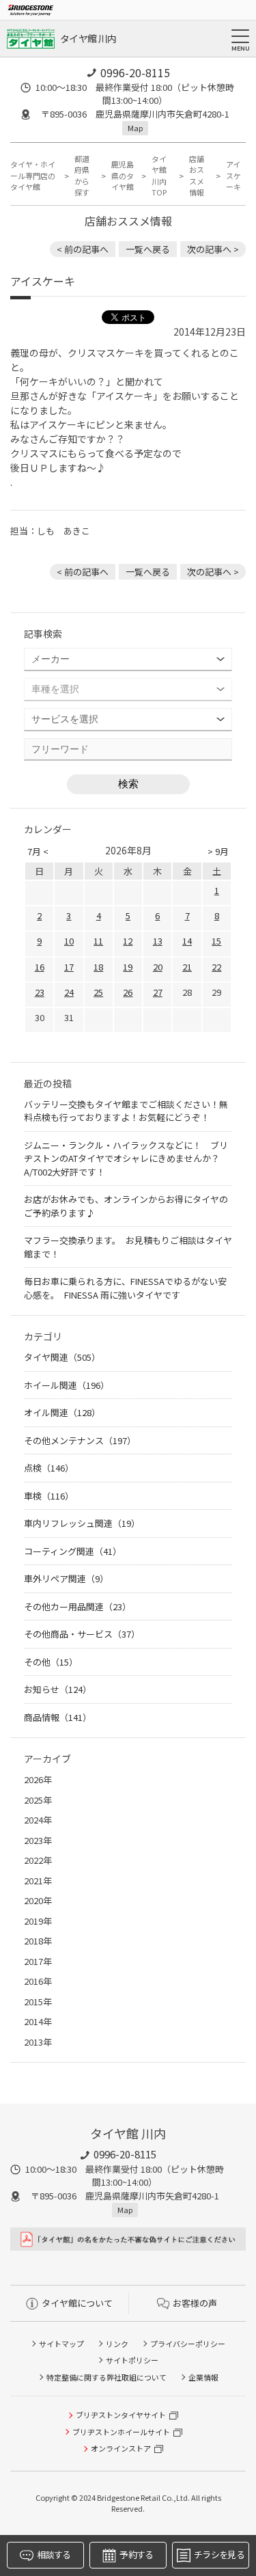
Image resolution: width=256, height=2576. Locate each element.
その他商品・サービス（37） (82, 1634)
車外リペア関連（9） (66, 1578)
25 (98, 992)
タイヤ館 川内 (88, 38)
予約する (136, 2554)
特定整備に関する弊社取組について (106, 2377)
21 (187, 967)
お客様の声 (195, 2303)
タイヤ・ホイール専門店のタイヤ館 (33, 175)
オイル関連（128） (62, 1412)
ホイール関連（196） (67, 1385)
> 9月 (218, 851)
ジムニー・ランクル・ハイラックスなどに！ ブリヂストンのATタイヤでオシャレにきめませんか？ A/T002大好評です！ (126, 1158)
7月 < (38, 851)
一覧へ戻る (148, 249)
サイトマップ (61, 2344)
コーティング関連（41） (73, 1551)
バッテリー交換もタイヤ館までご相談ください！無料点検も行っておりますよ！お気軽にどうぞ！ (126, 1111)
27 (158, 992)
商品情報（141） (58, 1717)
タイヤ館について (77, 2303)
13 (158, 941)
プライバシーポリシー (188, 2344)
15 (216, 941)
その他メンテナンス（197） (80, 1440)
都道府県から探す (82, 176)
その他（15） (51, 1662)
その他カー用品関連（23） (77, 1606)
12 (128, 941)
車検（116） (49, 1496)
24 (69, 992)
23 (40, 992)
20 (158, 967)
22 (216, 967)
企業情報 (203, 2377)
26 (128, 992)
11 (98, 941)
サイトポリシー (132, 2360)
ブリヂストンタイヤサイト (121, 2415)
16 (40, 967)
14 (187, 941)
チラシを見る (219, 2554)
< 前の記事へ (83, 249)
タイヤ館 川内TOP (159, 176)
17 (69, 967)
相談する (54, 2554)
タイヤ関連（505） (62, 1357)
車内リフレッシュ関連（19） (82, 1523)
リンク (117, 2344)
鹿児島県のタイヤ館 (123, 175)
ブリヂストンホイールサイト (121, 2432)
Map (135, 128)
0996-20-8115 (135, 72)
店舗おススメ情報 (197, 176)
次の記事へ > (213, 249)
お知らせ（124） (58, 1689)
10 (69, 941)
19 (128, 967)
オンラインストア (121, 2448)
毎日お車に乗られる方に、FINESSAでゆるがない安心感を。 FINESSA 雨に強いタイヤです (125, 1288)
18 (98, 967)
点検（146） (49, 1468)
